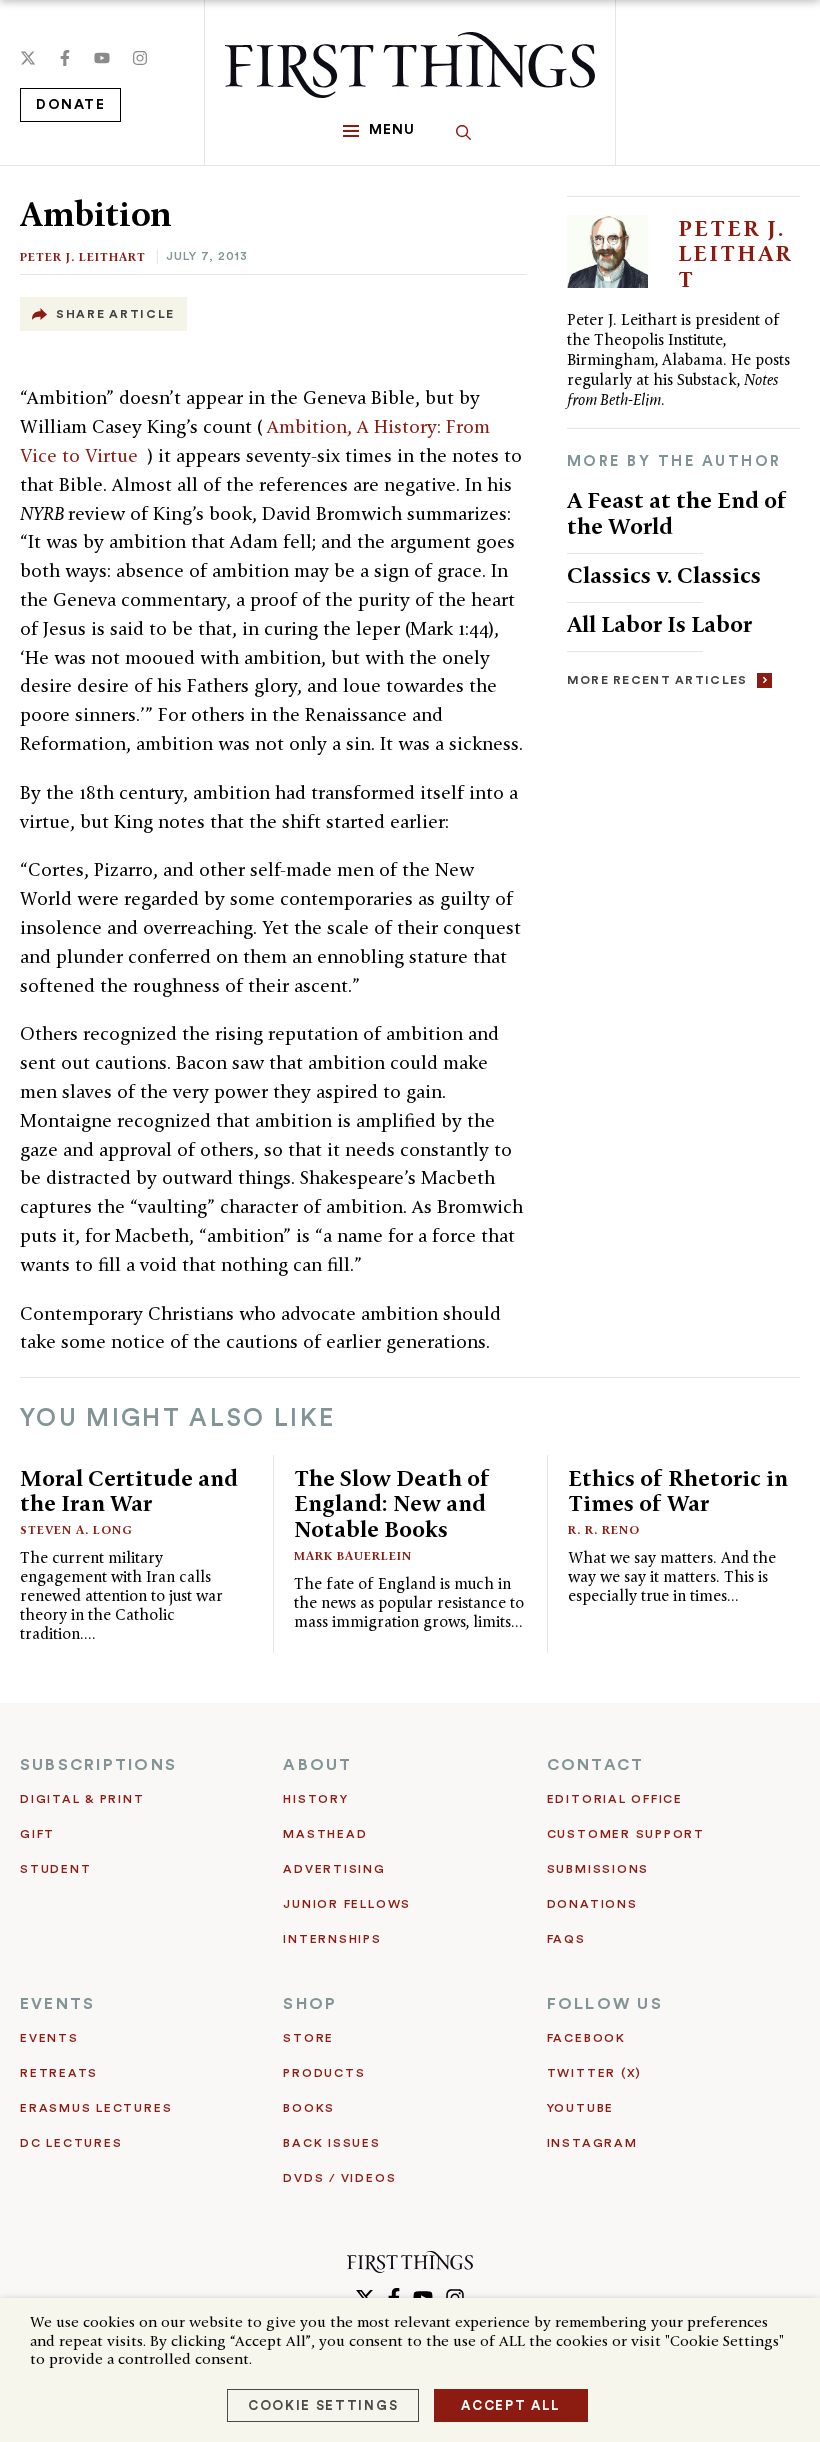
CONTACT (596, 1765)
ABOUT (317, 1765)
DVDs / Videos (339, 2178)
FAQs (566, 1939)
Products (324, 2073)
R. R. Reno (604, 1529)
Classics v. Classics (664, 574)
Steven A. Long (76, 1529)
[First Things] (410, 65)
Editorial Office (615, 1799)
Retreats (59, 2073)
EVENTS (57, 2004)
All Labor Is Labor (659, 623)
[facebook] (65, 58)
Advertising (334, 1869)
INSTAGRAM (592, 2143)
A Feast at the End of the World (677, 512)
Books (309, 2108)
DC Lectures (71, 2143)
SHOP (310, 2004)
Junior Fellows (347, 1904)
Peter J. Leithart (83, 256)
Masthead (325, 1834)
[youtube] (102, 58)
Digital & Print (82, 1799)
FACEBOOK (586, 2038)
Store (308, 2038)
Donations (592, 1904)
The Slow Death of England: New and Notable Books (392, 1503)
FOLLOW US (605, 2004)
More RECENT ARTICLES (657, 680)
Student (55, 1869)
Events (49, 2038)
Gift (37, 1834)
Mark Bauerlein (353, 1555)
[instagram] (140, 58)
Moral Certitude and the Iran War (129, 1490)
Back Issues (331, 2143)
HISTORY (315, 1799)
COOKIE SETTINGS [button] (323, 2405)
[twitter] (28, 58)
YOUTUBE (580, 2108)
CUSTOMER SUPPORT (626, 1834)
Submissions (598, 1869)
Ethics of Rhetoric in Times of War (678, 1490)
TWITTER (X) (594, 2073)
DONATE (70, 105)
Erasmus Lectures (96, 2108)
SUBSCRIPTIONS (98, 1765)
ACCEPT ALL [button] (511, 2405)
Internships (332, 1939)
